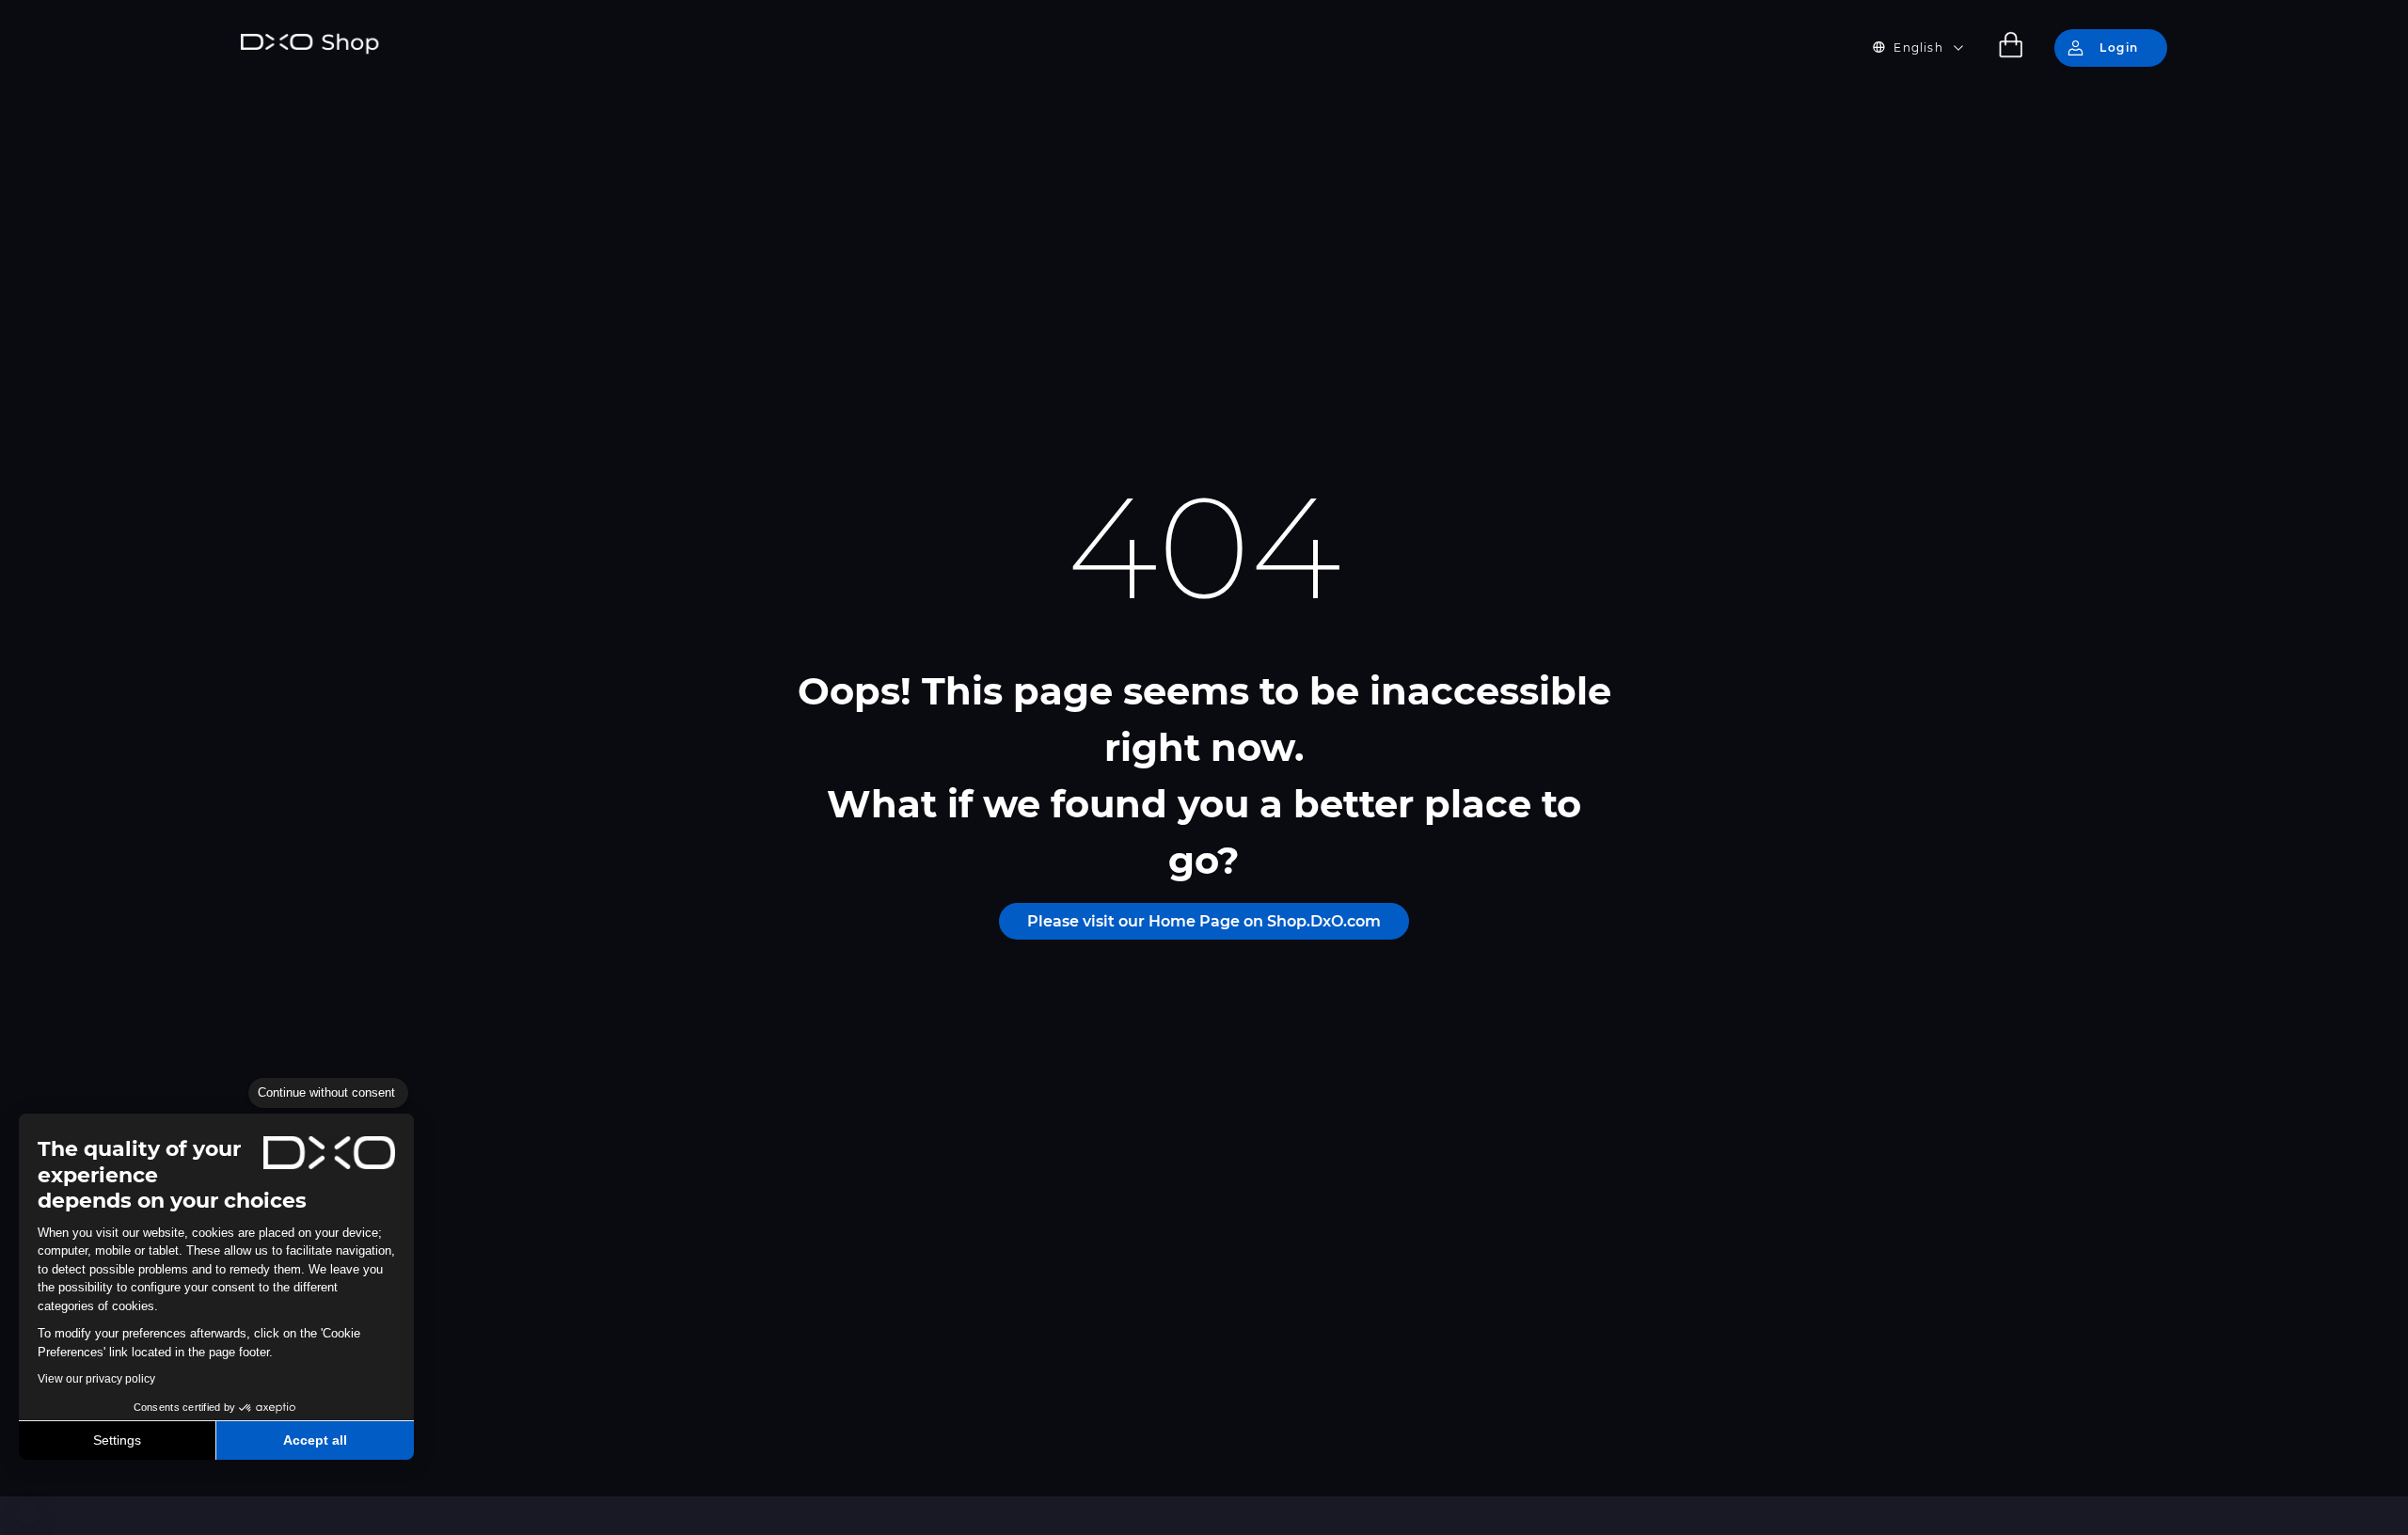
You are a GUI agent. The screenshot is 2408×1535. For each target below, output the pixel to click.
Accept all (315, 1440)
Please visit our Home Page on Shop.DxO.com (1204, 921)
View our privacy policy (96, 1379)
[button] (28, 1514)
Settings (117, 1440)
